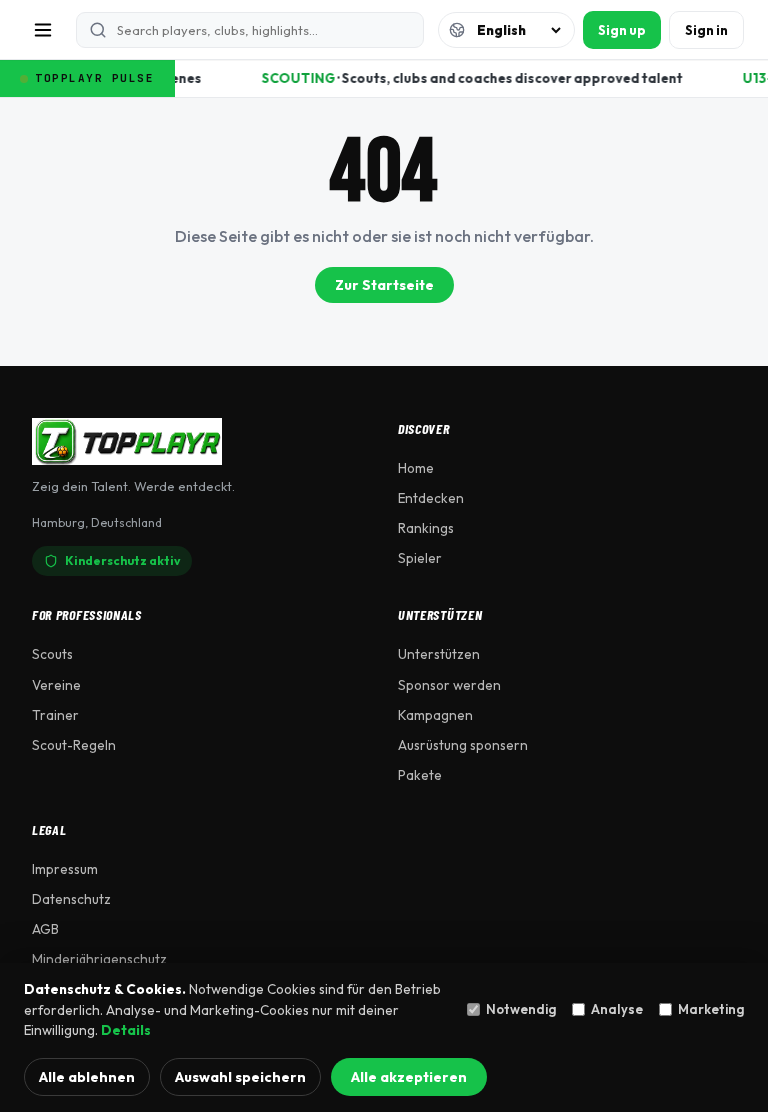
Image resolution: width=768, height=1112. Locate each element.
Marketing (711, 1009)
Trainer (55, 715)
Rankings (426, 528)
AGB (45, 929)
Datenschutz (71, 899)
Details (126, 1030)
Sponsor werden (449, 685)
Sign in (706, 30)
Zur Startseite (384, 285)
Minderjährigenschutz (99, 959)
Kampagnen (435, 715)
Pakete (420, 775)
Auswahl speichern (240, 1077)
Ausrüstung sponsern (463, 745)
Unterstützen (439, 654)
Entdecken (431, 498)
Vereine (56, 685)
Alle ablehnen (87, 1077)
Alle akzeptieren (409, 1077)
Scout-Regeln (74, 745)
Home (416, 468)
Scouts (52, 654)
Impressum (65, 869)
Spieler (420, 558)
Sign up (622, 30)
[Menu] (43, 30)
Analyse (617, 1009)
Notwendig (521, 1009)
